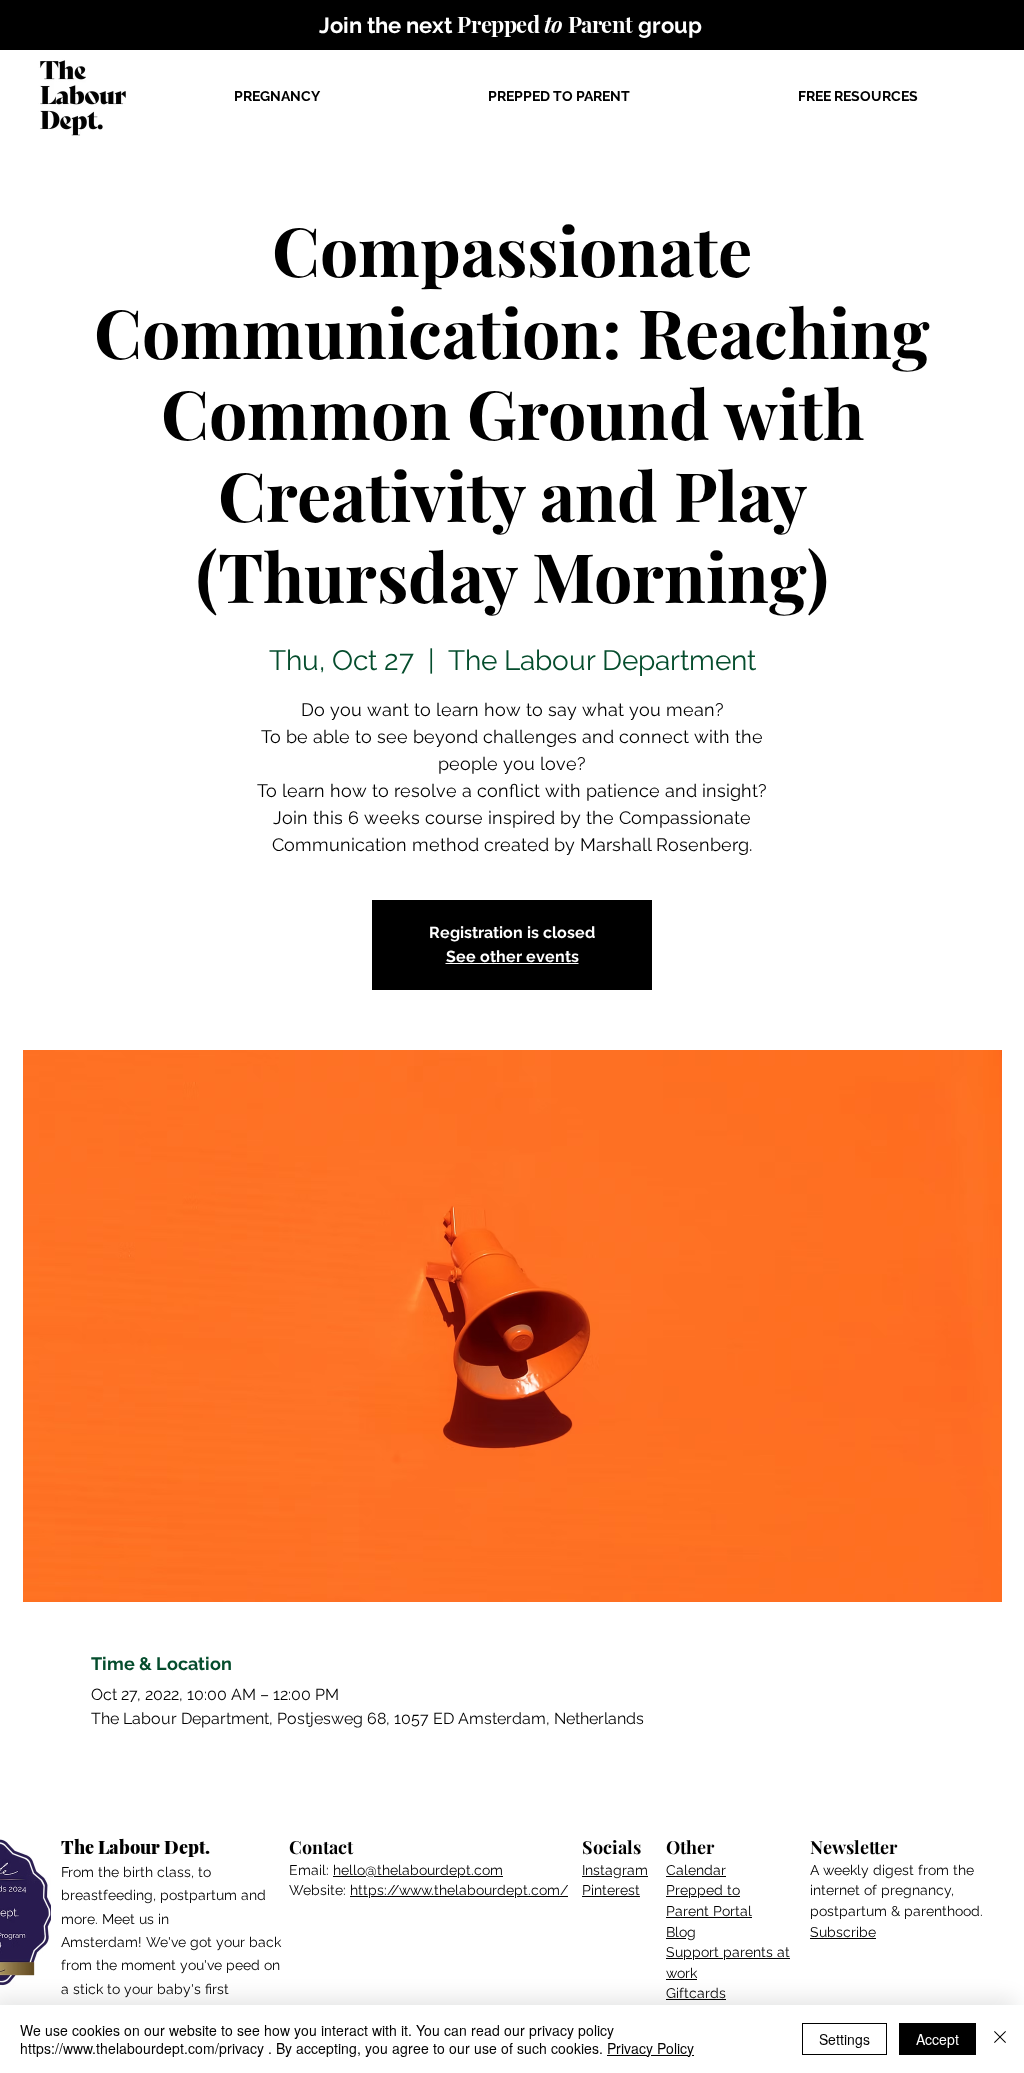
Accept (937, 2039)
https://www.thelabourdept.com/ (459, 1890)
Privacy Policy (650, 2048)
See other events (512, 956)
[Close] (1000, 2039)
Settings (844, 2039)
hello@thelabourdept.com (418, 1870)
